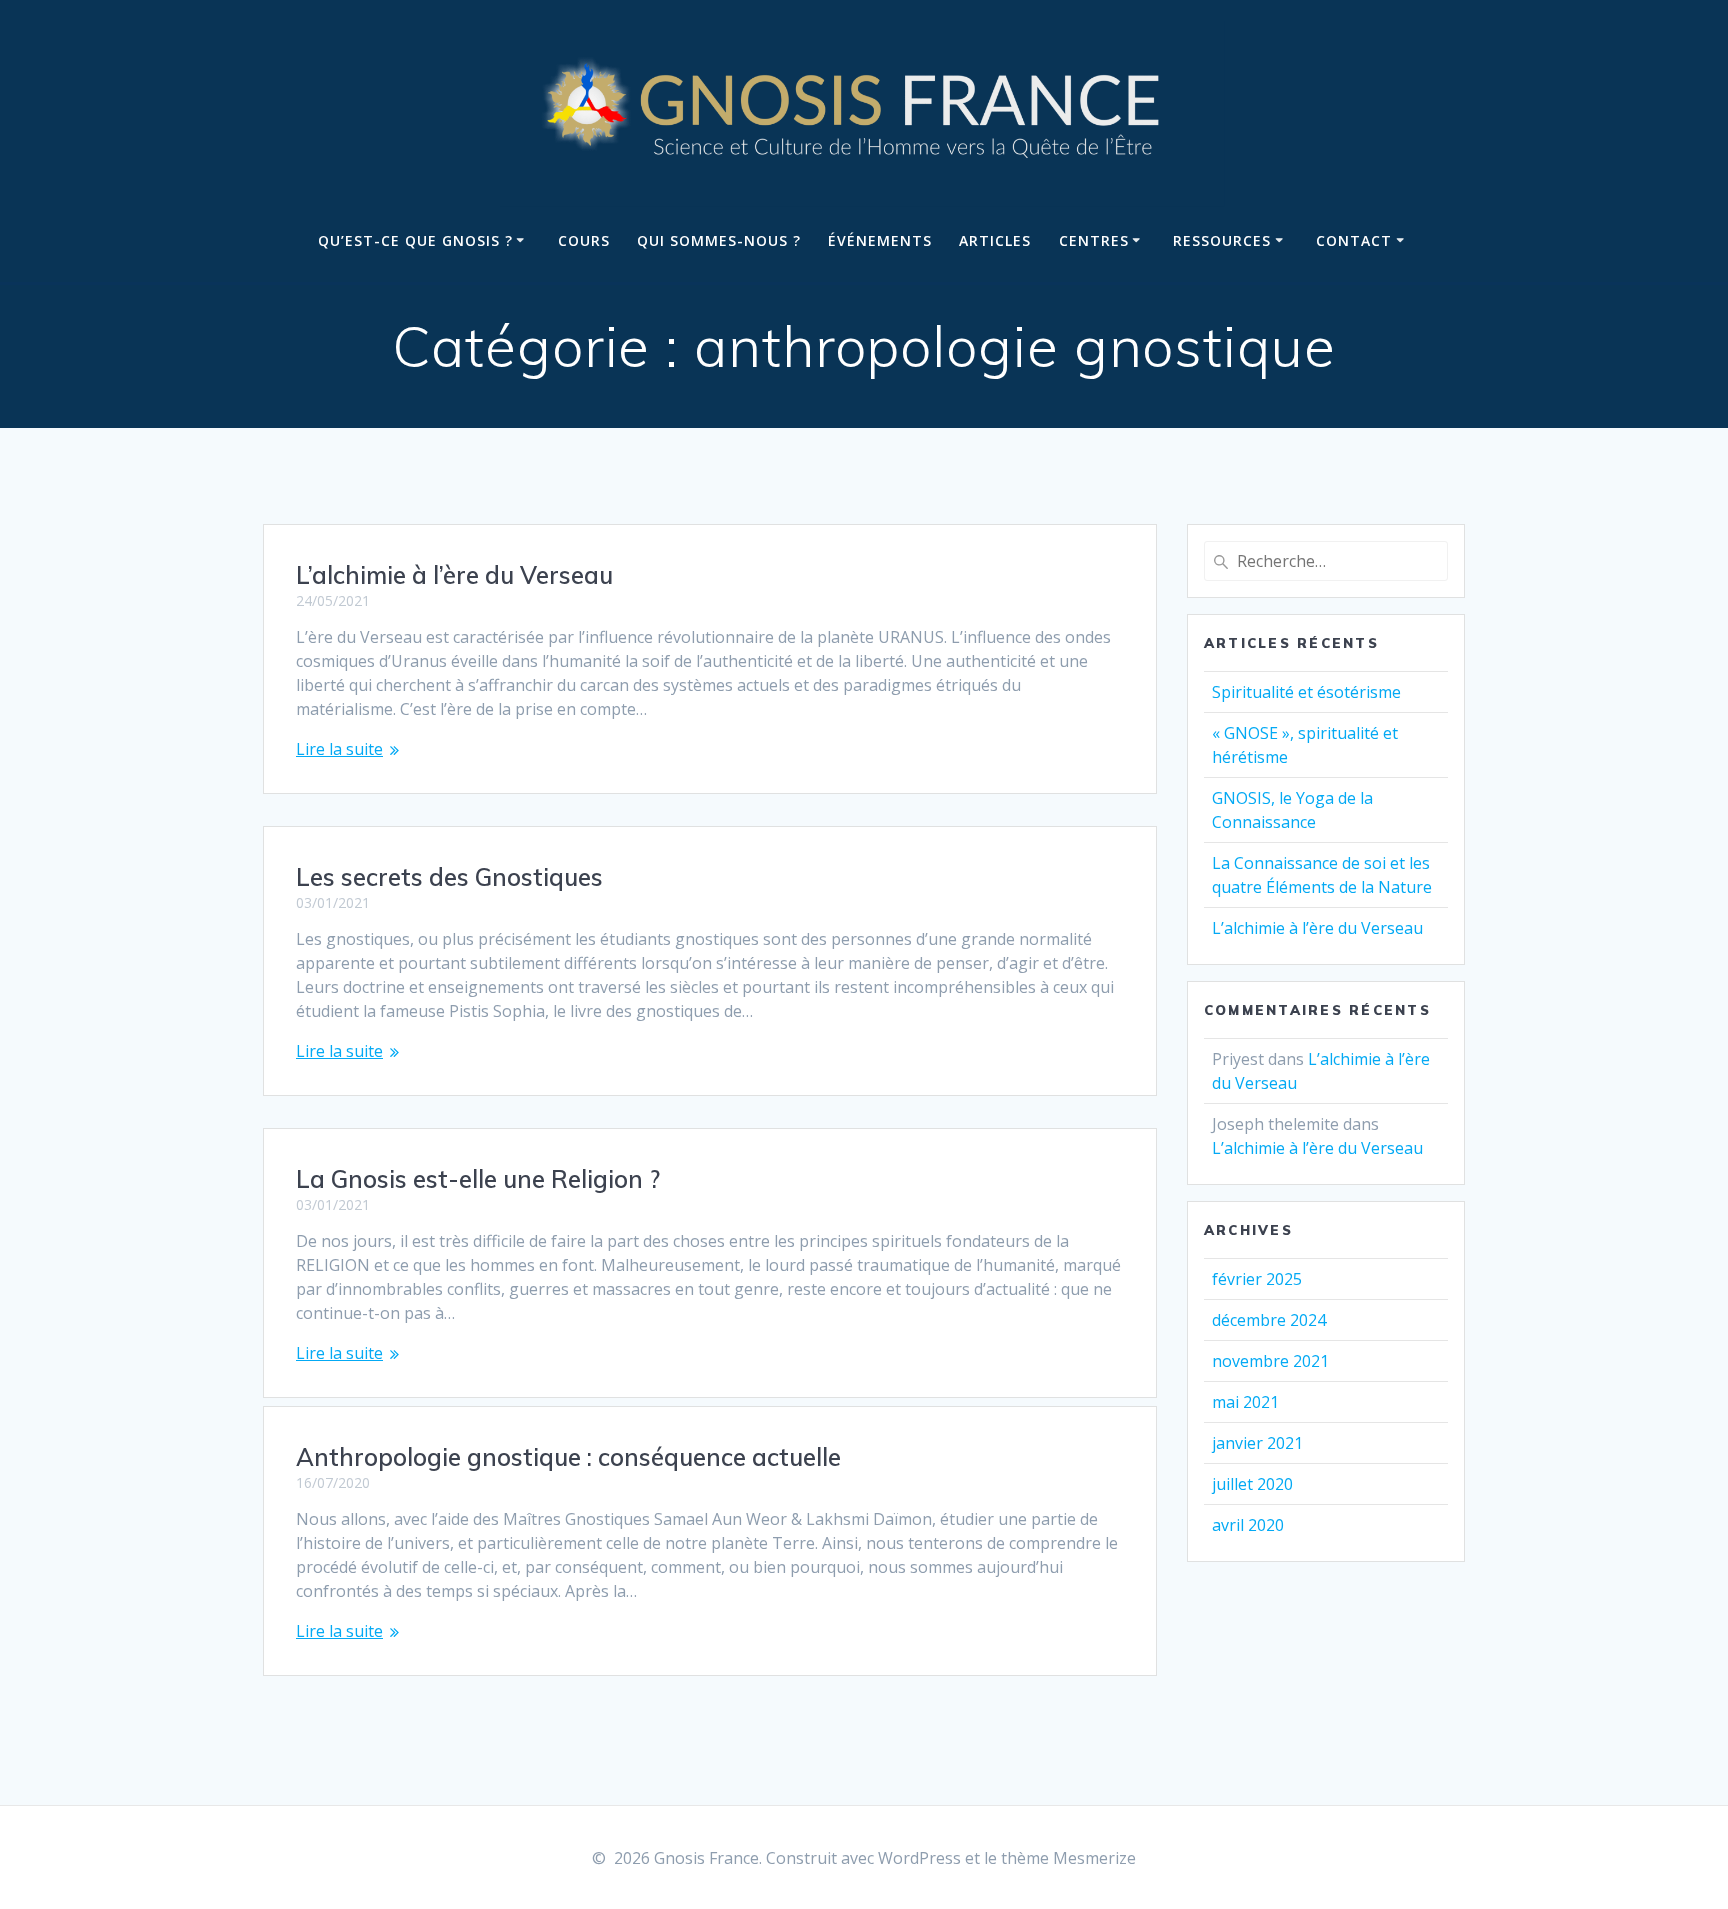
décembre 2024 (1269, 1320)
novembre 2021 (1270, 1361)
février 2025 (1257, 1279)
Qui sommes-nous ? (719, 240)
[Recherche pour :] (1326, 561)
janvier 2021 (1257, 1443)
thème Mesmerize (1068, 1858)
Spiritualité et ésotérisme (1306, 692)
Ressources (1222, 240)
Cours (584, 240)
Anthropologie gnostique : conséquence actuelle (568, 1457)
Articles (995, 240)
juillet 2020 (1252, 1484)
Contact (1354, 240)
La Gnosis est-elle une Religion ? (478, 1179)
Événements (880, 240)
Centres (1094, 240)
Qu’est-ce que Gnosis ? (415, 240)
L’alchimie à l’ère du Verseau (454, 575)
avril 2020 (1248, 1525)
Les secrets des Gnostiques (449, 877)
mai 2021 (1245, 1402)
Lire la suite (339, 749)
